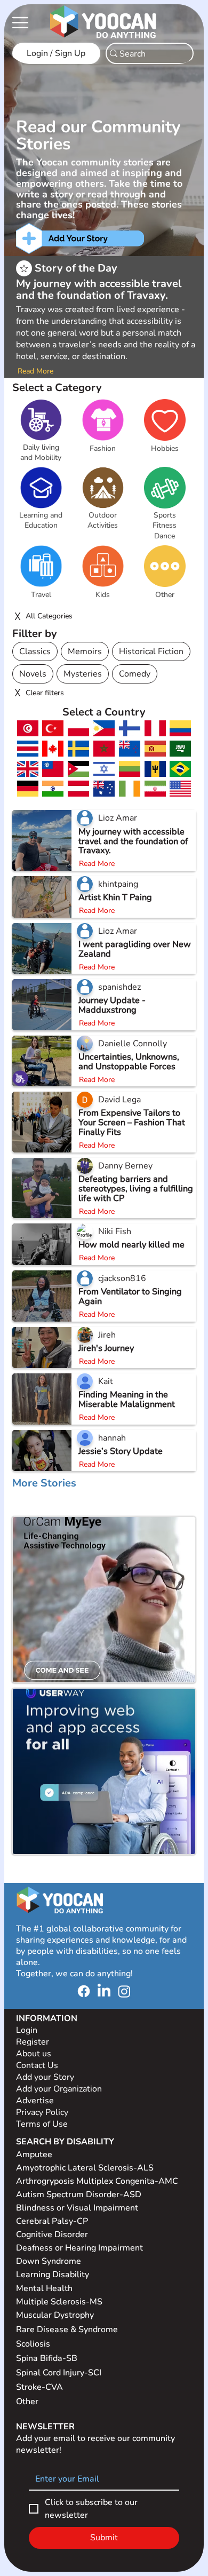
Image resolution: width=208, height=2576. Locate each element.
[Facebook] (84, 1991)
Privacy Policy (43, 2112)
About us (34, 2054)
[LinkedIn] (104, 1991)
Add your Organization (59, 2089)
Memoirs (85, 651)
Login (27, 2030)
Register (33, 2042)
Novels (33, 674)
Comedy (135, 674)
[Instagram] (124, 1991)
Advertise (35, 2101)
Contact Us (37, 2065)
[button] (41, 453)
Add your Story (46, 2077)
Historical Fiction (151, 651)
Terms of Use (43, 2124)
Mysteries (83, 674)
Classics (35, 651)
